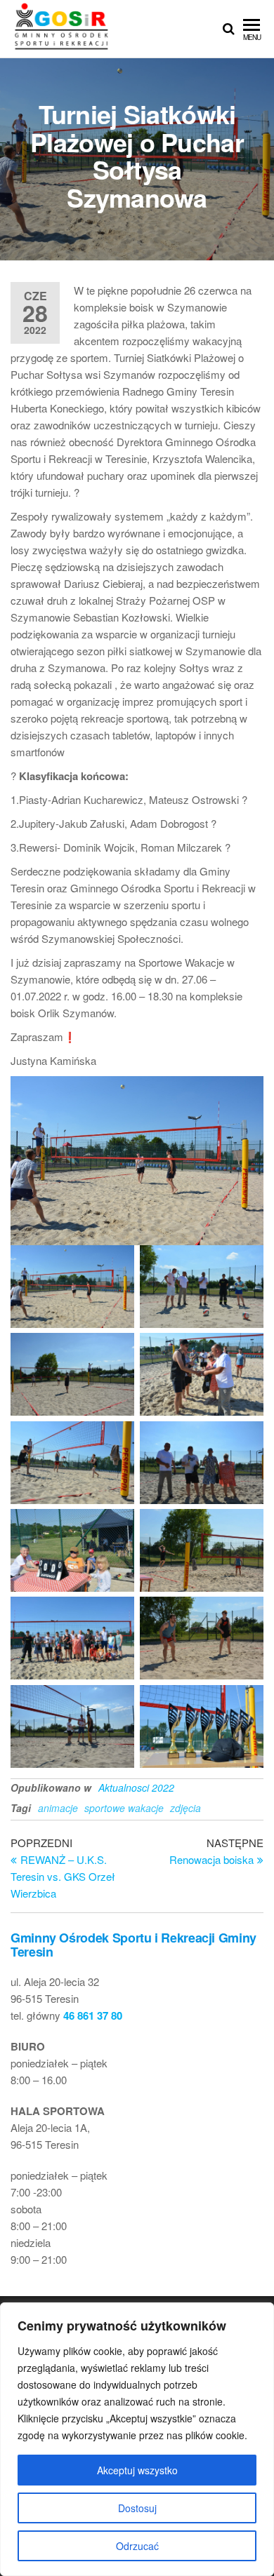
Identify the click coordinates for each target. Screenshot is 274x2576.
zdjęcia (185, 1808)
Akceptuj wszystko (137, 2470)
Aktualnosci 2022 (136, 1787)
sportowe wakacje (124, 1808)
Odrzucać (137, 2546)
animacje (58, 1808)
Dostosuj (137, 2508)
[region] (137, 2439)
